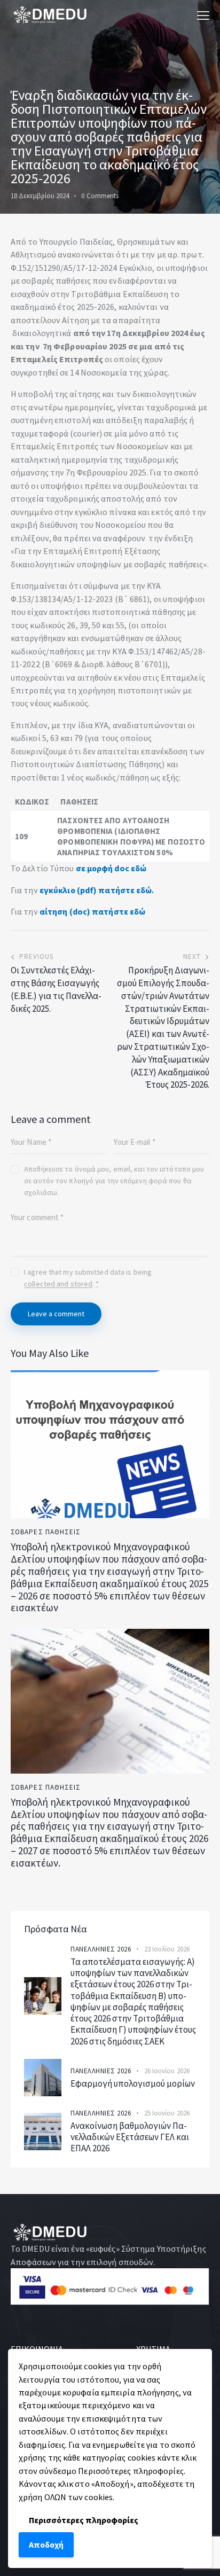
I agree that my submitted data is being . (88, 1278)
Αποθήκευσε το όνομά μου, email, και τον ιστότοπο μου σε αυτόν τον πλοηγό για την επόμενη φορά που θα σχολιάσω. (114, 1181)
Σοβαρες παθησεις (46, 1532)
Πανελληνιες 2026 (101, 1949)
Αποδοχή (46, 2544)
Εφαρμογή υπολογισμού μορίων (133, 2084)
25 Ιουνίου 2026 (167, 2113)
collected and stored (58, 1284)
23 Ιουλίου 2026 (167, 1949)
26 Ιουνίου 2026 (167, 2071)
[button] (203, 15)
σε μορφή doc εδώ (111, 868)
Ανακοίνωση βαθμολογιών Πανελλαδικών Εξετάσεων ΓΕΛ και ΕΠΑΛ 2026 (130, 2137)
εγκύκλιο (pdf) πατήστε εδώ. (97, 890)
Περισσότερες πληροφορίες (84, 2520)
